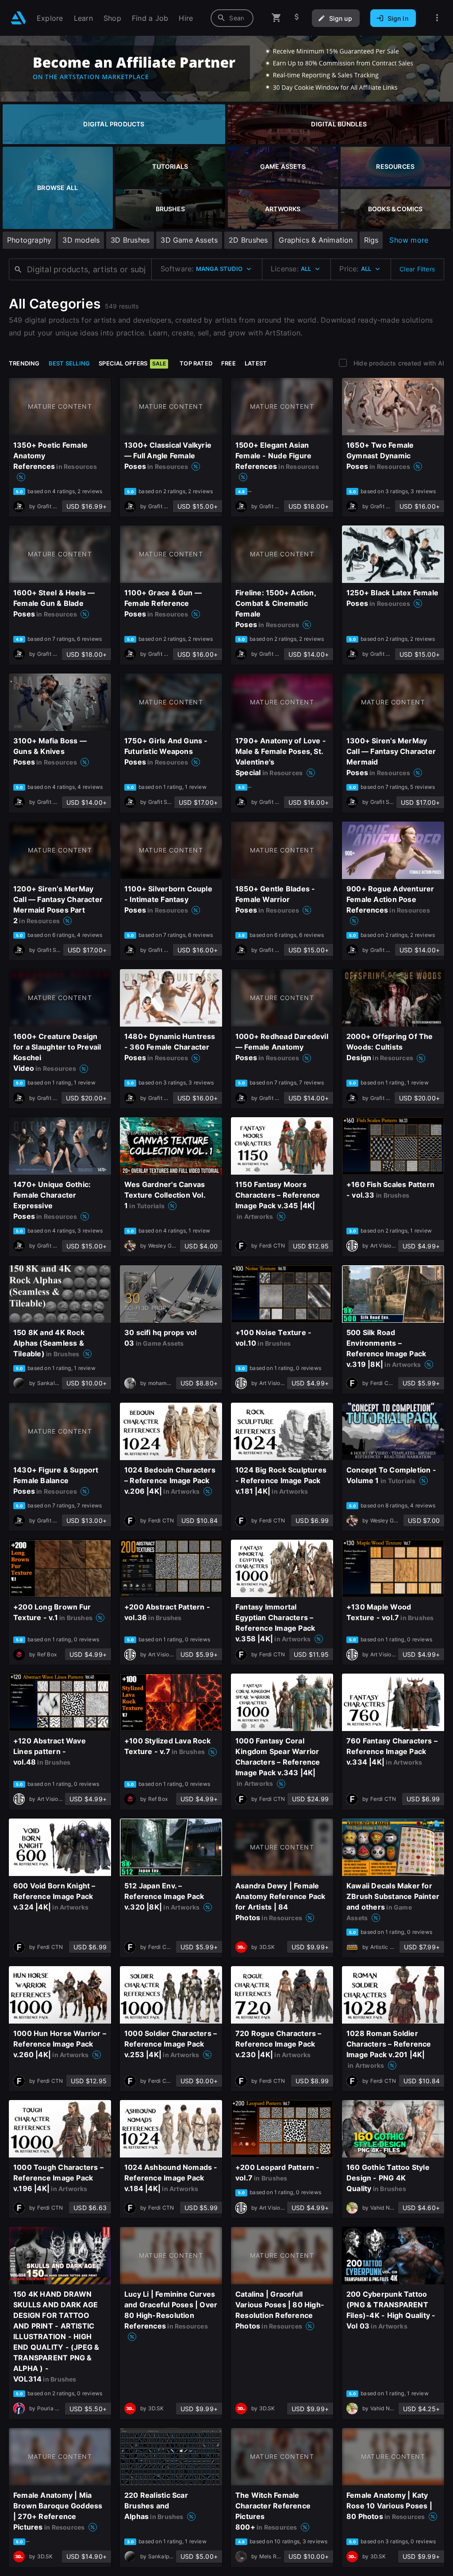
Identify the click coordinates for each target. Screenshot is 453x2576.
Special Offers (132, 363)
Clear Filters (417, 269)
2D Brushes (248, 240)
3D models (81, 240)
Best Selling (69, 363)
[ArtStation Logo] (18, 18)
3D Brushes (130, 240)
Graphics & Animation (316, 240)
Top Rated (196, 363)
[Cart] (276, 18)
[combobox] (232, 18)
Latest (256, 363)
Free (228, 363)
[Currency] (297, 18)
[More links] (437, 18)
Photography (29, 240)
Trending (24, 363)
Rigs (371, 240)
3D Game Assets (189, 240)
